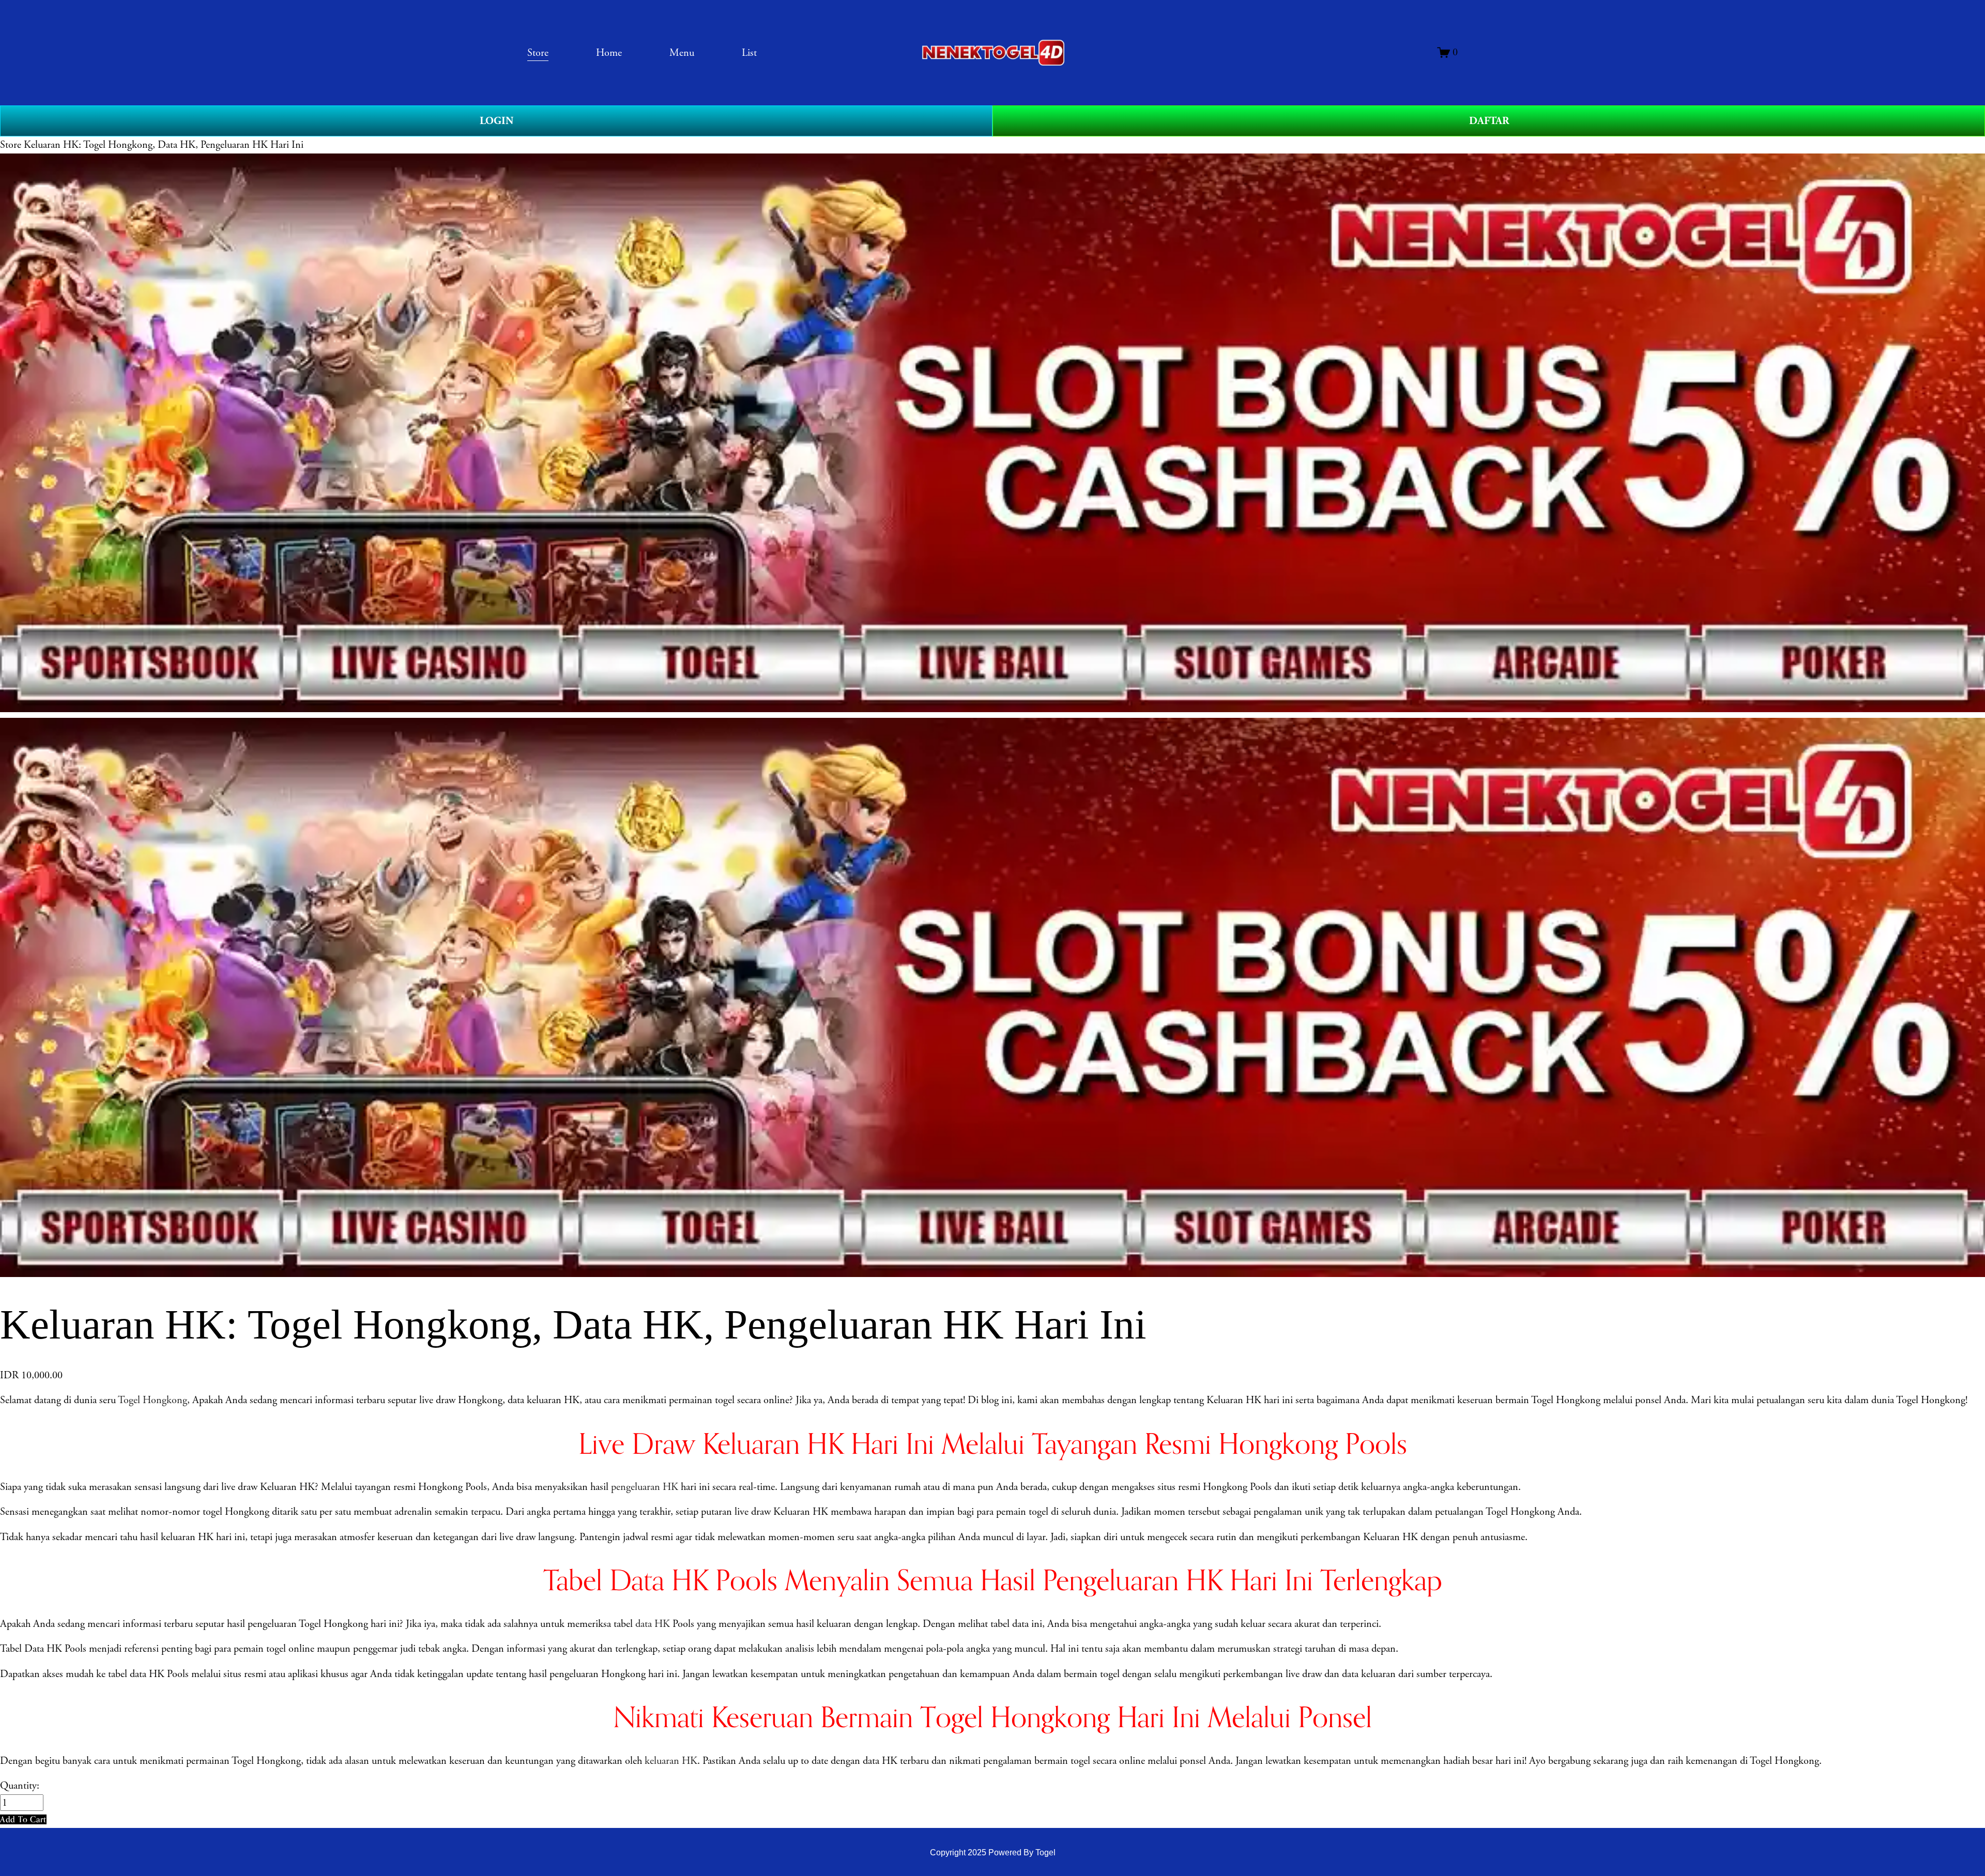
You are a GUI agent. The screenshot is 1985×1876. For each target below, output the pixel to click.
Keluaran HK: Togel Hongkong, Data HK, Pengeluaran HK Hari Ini (164, 145)
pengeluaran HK (645, 1487)
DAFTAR (1489, 121)
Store (11, 145)
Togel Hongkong (152, 1400)
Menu (682, 53)
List (749, 53)
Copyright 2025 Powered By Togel (993, 1852)
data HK (653, 1624)
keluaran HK (671, 1761)
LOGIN (497, 121)
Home (609, 53)
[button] (23, 1819)
